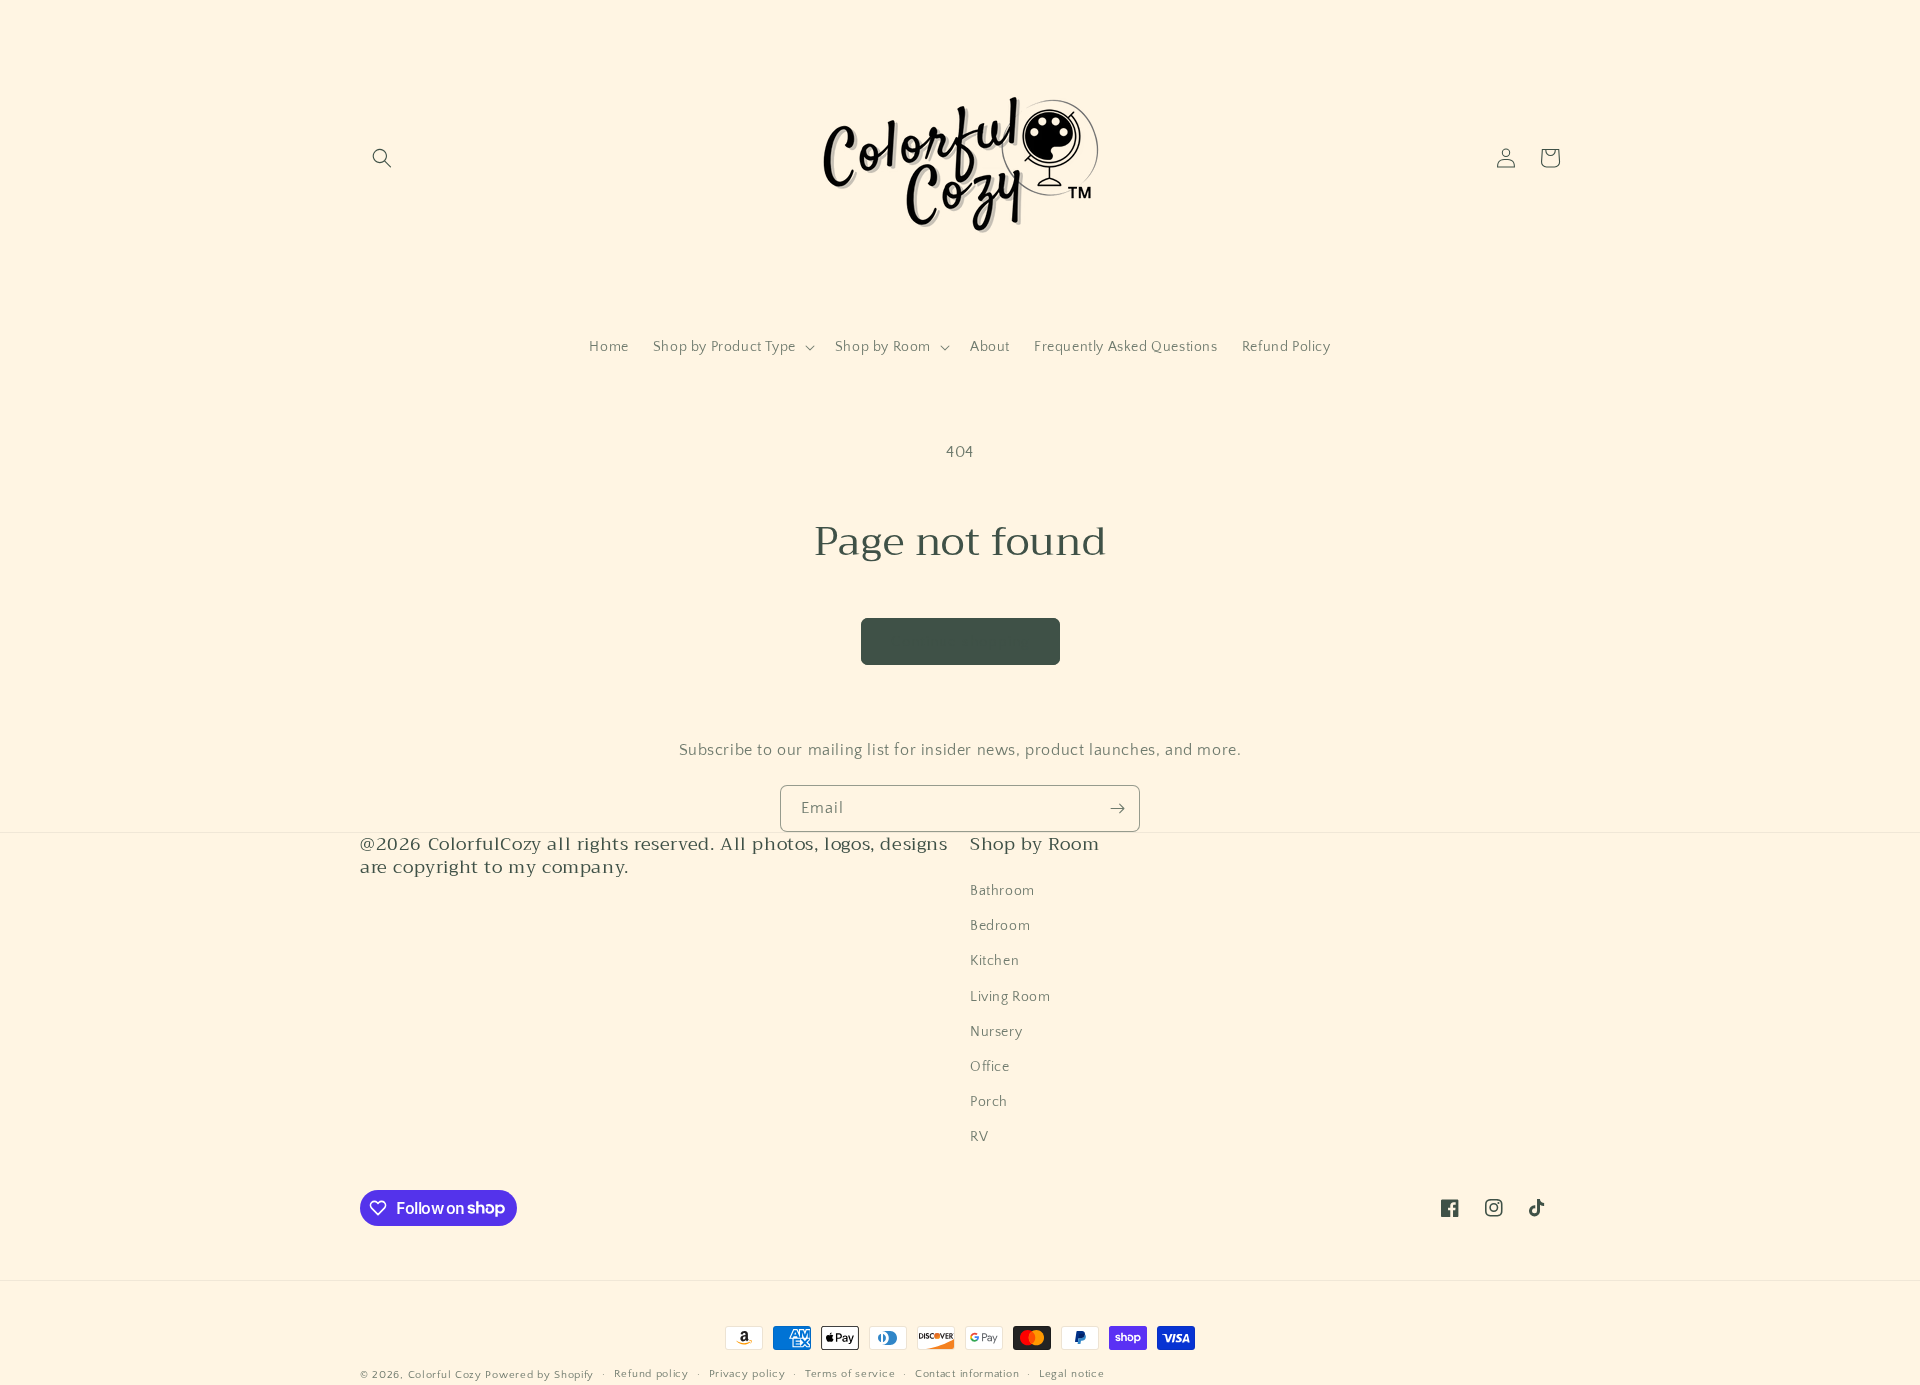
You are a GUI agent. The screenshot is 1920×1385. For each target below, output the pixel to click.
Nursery (996, 1032)
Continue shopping (960, 641)
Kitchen (994, 961)
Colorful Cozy (445, 1375)
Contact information (967, 1374)
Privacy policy (747, 1374)
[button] (382, 158)
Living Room (1010, 997)
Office (990, 1067)
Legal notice (1071, 1374)
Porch (989, 1102)
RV (979, 1137)
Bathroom (1002, 891)
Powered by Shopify (539, 1375)
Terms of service (850, 1374)
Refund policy (651, 1374)
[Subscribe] (1117, 808)
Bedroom (1000, 926)
